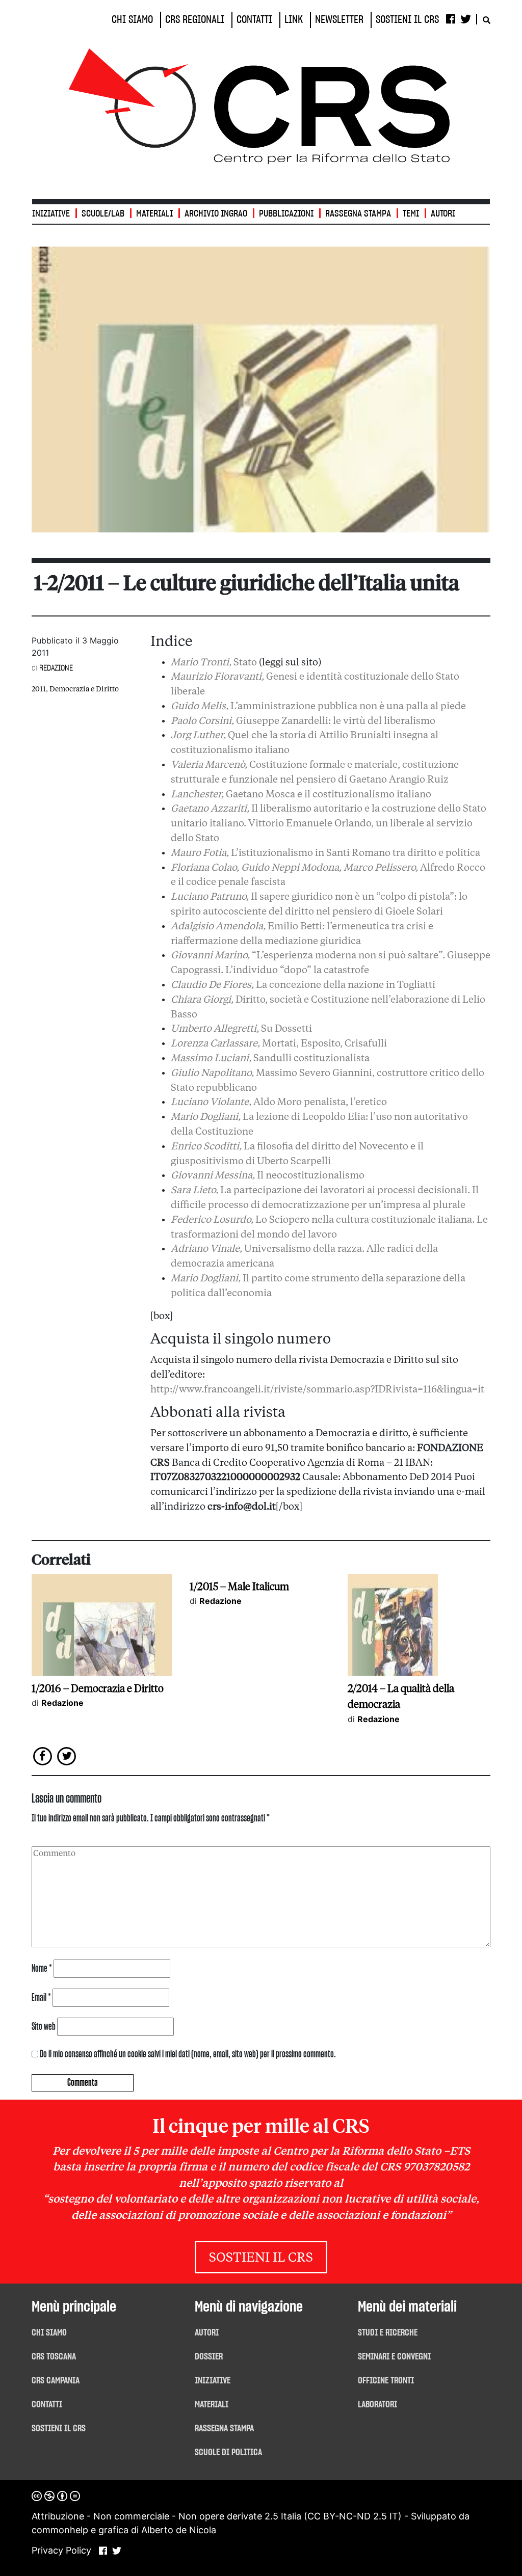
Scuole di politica (228, 2453)
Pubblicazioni (286, 214)
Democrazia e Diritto (84, 689)
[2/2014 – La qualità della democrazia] (393, 1624)
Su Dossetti (241, 1029)
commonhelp (60, 2530)
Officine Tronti (386, 2381)
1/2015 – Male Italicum (239, 1587)
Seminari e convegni (394, 2357)
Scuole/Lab (103, 214)
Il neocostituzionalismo (268, 1176)
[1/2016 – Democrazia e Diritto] (102, 1624)
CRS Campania (56, 2381)
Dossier (209, 2357)
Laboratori (377, 2405)
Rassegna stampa (358, 214)
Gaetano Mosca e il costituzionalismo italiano (301, 795)
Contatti (47, 2405)
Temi (411, 214)
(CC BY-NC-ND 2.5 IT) (353, 2516)
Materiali (154, 214)
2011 (39, 689)
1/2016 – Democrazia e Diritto (98, 1688)
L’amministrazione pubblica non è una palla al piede (318, 707)
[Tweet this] (67, 1755)
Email (41, 1998)
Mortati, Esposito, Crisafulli (279, 1044)
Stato (214, 663)
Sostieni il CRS (261, 2258)
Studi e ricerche (388, 2333)
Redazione (56, 668)
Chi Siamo (49, 2333)
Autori (443, 214)
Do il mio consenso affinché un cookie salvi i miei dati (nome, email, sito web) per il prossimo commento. (188, 2054)
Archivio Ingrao (216, 214)
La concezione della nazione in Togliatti (303, 985)
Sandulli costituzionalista (270, 1059)
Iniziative (213, 2381)
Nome (42, 1969)
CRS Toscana (54, 2357)
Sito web (44, 2027)
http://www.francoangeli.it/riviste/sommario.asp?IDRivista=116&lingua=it (317, 1390)
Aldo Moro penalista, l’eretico (279, 1103)
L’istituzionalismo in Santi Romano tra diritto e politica (325, 853)
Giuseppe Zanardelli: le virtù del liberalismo (303, 721)
